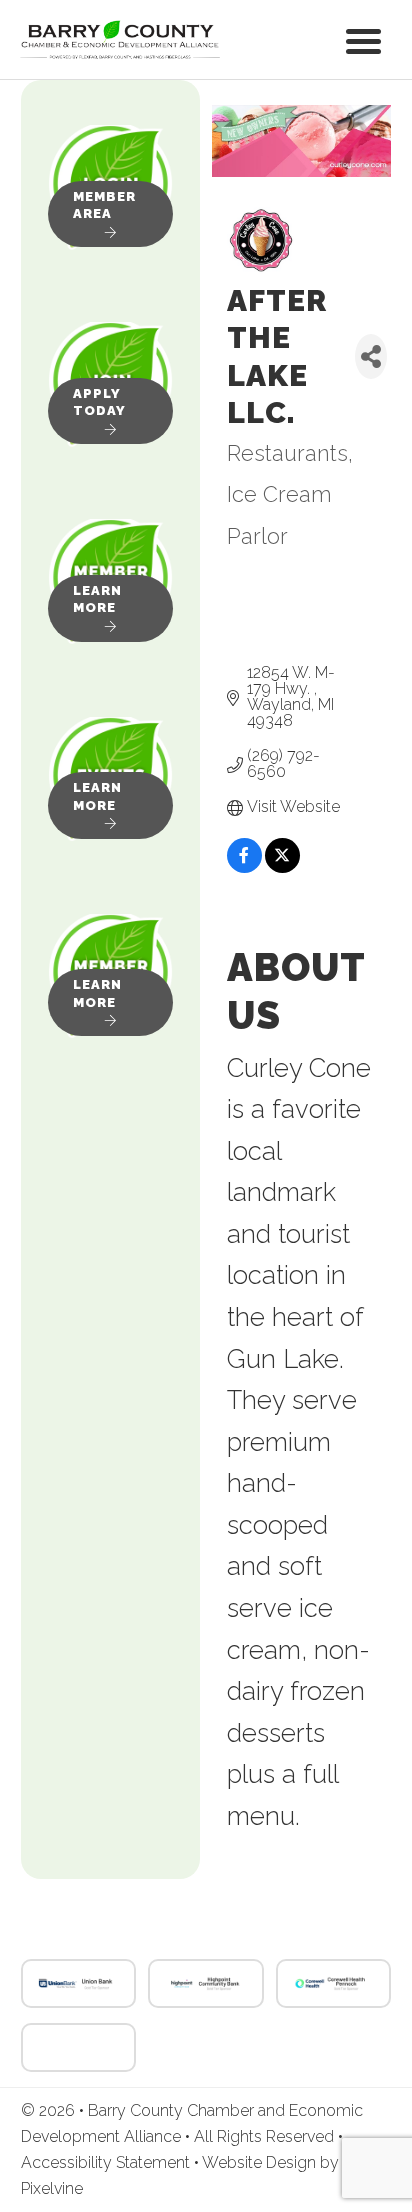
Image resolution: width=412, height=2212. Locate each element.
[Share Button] (371, 356)
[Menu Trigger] (363, 39)
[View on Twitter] (282, 869)
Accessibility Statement (107, 2162)
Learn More (97, 599)
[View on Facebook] (244, 869)
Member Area (104, 205)
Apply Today (99, 402)
